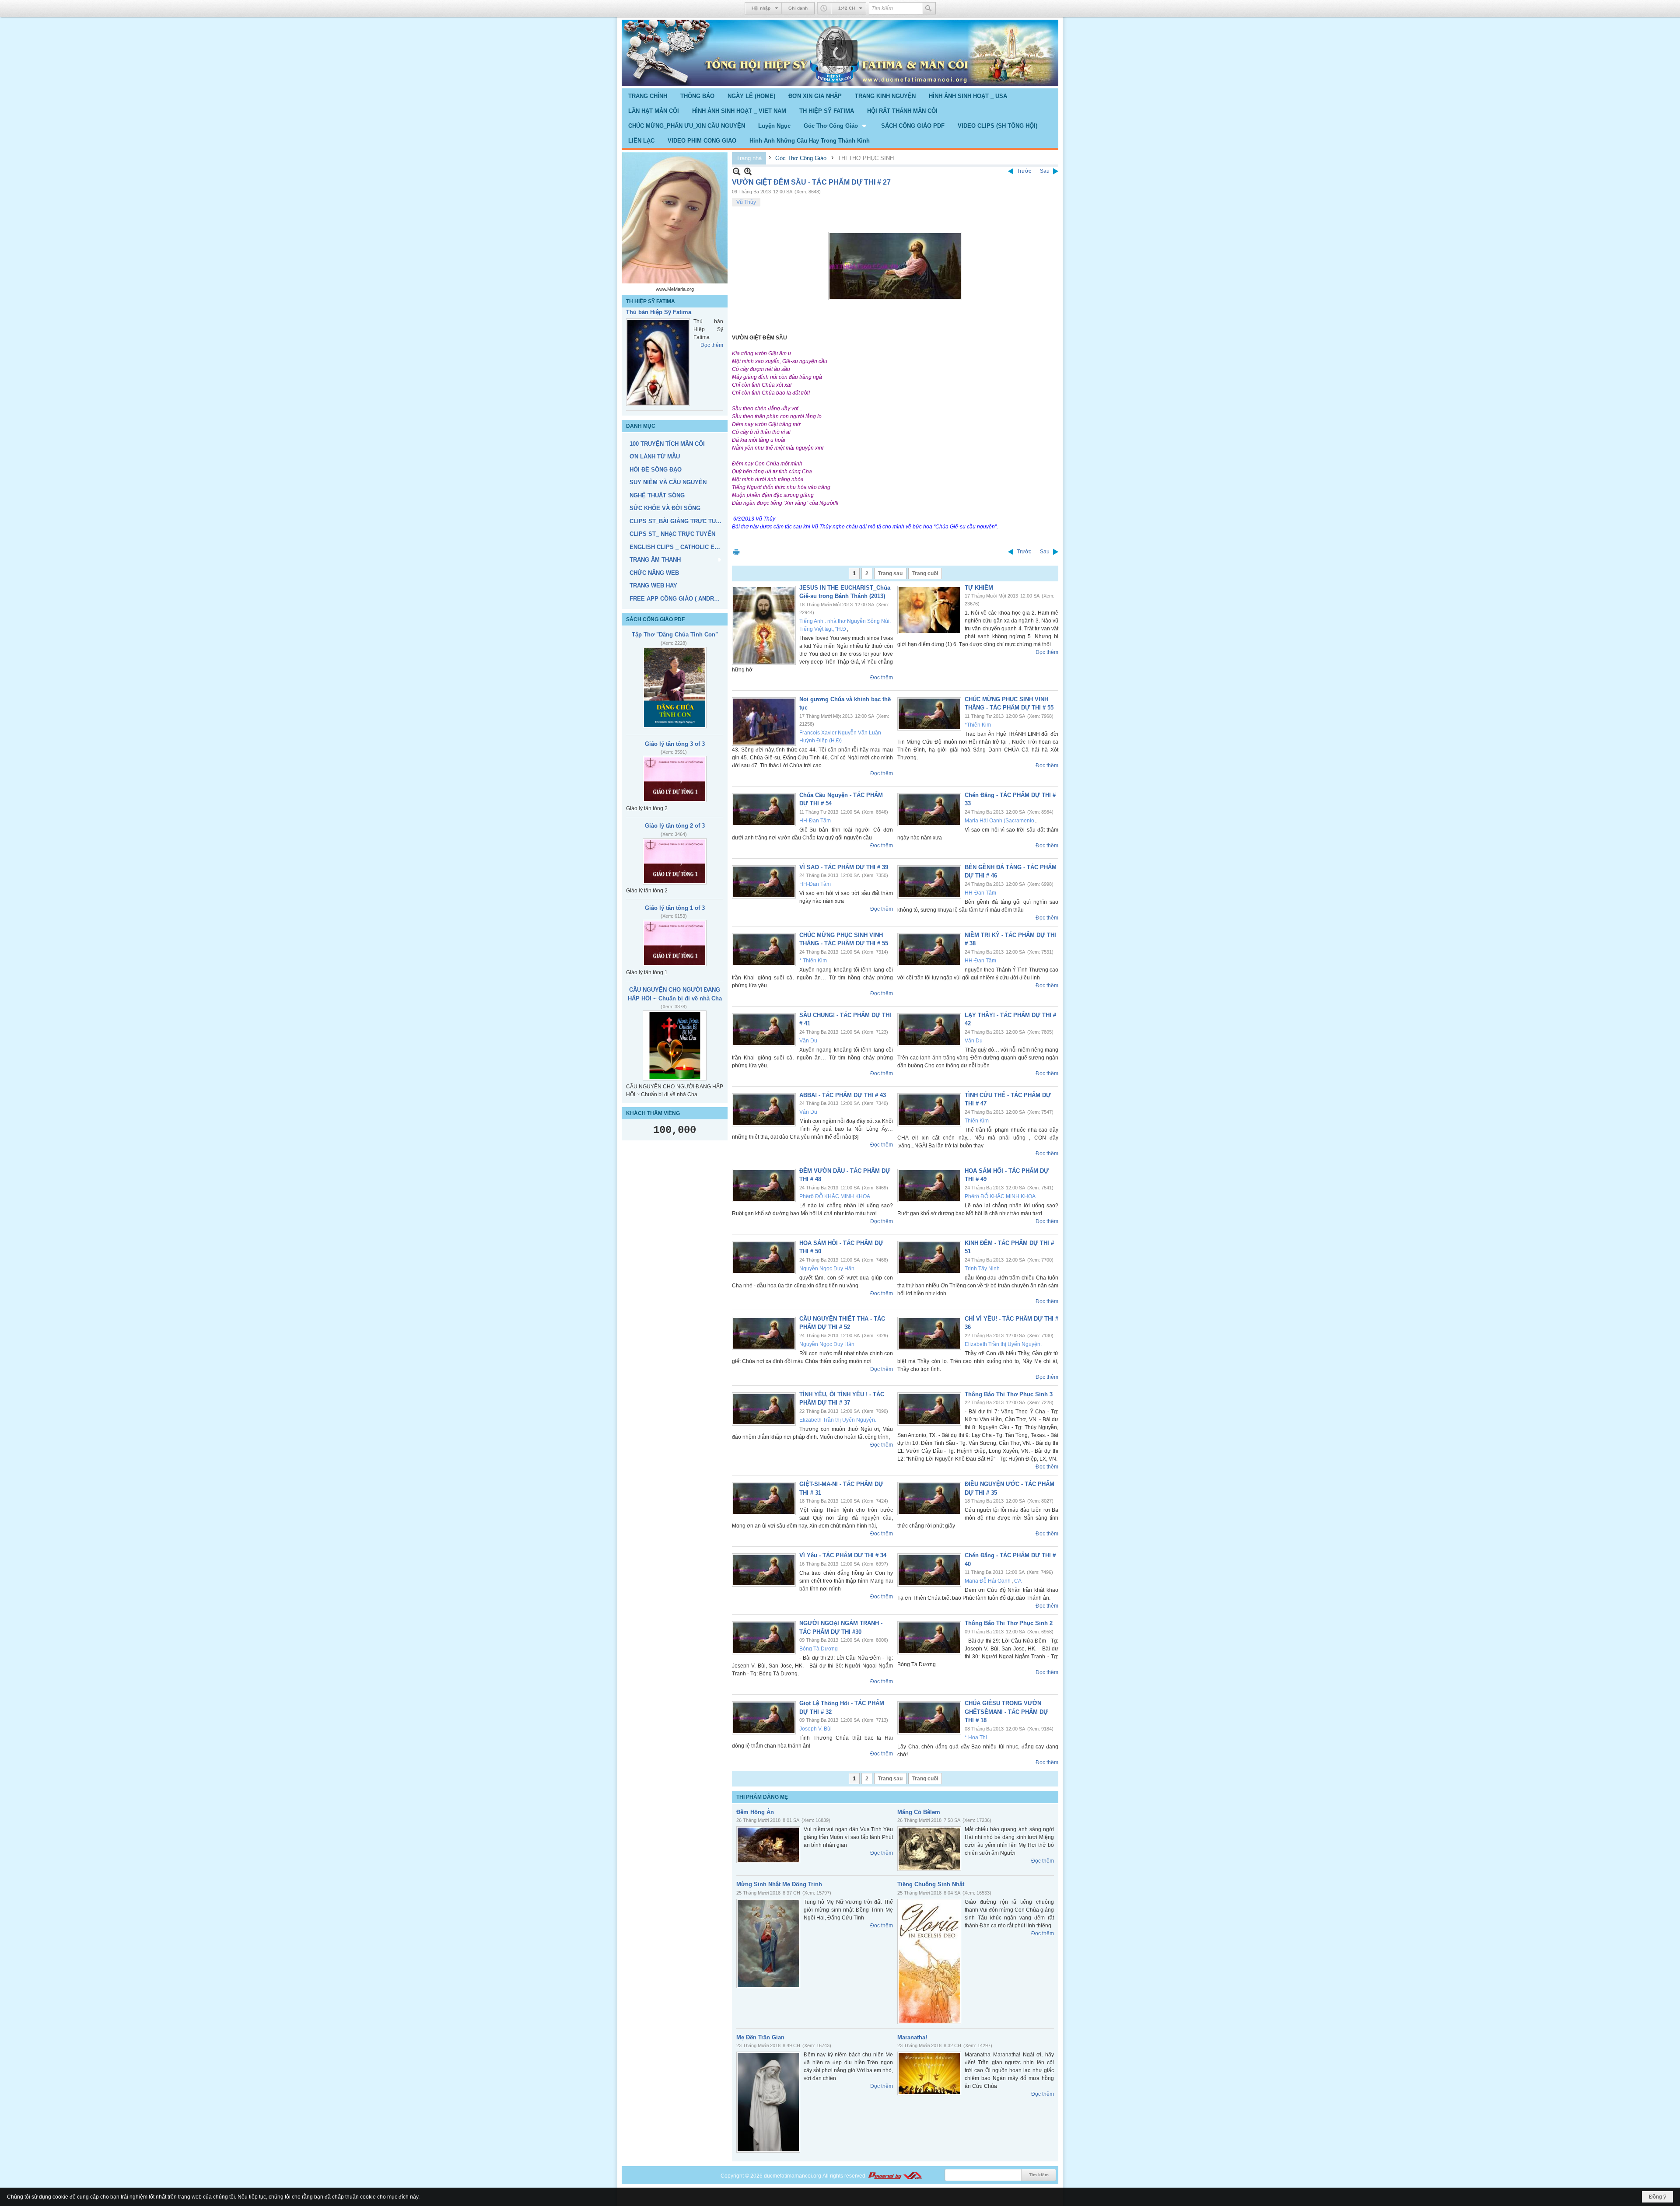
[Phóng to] (748, 171)
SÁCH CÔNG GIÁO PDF (655, 645)
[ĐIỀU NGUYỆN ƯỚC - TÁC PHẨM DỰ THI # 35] (929, 1499)
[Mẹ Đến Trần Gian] (768, 2102)
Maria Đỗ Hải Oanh (988, 1581)
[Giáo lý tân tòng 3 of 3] (675, 804)
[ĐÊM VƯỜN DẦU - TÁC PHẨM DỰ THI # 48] (764, 1185)
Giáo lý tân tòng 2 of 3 (675, 851)
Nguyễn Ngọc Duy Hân (827, 1269)
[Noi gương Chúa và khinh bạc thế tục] (764, 722)
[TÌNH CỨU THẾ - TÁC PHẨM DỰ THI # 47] (929, 1110)
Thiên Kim (977, 1121)
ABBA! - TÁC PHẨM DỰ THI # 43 (843, 1095)
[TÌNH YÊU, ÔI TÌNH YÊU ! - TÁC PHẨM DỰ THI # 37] (764, 1409)
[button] (836, 126)
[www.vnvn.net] (895, 2176)
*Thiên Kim (978, 725)
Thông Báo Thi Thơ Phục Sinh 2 (1009, 1623)
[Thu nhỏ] (737, 171)
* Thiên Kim (813, 961)
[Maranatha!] (929, 2073)
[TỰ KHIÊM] (929, 610)
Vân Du (808, 1041)
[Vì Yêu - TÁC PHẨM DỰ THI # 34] (764, 1570)
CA (1018, 1581)
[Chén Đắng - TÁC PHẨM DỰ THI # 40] (929, 1570)
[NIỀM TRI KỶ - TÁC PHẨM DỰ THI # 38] (929, 950)
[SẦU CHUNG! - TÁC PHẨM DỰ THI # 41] (764, 1030)
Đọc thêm (712, 401)
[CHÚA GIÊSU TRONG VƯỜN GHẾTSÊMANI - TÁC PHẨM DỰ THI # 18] (929, 1718)
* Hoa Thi (976, 1738)
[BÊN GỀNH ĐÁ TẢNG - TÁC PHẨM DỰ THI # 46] (929, 882)
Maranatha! (912, 2037)
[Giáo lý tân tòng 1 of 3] (675, 968)
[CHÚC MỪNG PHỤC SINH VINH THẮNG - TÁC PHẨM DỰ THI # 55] (929, 714)
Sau (1045, 171)
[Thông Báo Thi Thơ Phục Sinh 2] (929, 1638)
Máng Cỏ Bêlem (919, 1812)
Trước (1024, 171)
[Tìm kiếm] (929, 8)
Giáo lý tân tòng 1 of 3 (675, 933)
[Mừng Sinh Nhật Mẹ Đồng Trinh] (768, 1944)
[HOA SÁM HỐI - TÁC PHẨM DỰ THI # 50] (764, 1258)
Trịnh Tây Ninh (982, 1269)
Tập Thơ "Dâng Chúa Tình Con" (675, 660)
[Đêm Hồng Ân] (768, 1845)
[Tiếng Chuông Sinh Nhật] (929, 1961)
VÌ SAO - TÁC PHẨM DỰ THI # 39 (844, 867)
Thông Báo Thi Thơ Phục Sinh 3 (1009, 1394)
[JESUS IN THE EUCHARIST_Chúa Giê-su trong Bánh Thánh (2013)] (764, 625)
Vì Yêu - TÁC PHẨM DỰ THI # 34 (843, 1555)
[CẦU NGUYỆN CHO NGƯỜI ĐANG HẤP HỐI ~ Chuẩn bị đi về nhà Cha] (675, 1071)
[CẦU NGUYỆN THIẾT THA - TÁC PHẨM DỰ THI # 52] (764, 1333)
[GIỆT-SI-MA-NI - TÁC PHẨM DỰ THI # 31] (764, 1499)
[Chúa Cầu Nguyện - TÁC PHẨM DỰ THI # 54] (764, 810)
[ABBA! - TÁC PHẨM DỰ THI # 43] (764, 1110)
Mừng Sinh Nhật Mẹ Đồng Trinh (779, 1884)
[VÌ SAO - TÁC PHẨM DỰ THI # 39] (764, 882)
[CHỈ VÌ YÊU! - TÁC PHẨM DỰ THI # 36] (929, 1333)
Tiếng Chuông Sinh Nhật (931, 1884)
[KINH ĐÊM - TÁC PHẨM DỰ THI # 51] (929, 1258)
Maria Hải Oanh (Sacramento (999, 821)
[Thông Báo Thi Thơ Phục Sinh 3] (929, 1409)
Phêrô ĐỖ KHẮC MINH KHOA (835, 1196)
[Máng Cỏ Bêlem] (929, 1849)
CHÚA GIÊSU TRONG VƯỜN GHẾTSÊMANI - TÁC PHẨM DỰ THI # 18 (1006, 1712)
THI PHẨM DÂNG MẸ (762, 1797)
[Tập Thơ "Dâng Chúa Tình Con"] (675, 713)
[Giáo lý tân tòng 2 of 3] (675, 887)
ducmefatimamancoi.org (793, 2176)
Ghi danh (798, 8)
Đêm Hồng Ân (755, 1812)
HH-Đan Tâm (815, 821)
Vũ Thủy (746, 202)
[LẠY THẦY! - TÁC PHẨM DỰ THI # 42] (929, 1030)
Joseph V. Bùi (815, 1729)
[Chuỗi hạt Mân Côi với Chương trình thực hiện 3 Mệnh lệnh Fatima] (658, 379)
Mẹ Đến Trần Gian (760, 2037)
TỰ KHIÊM (979, 588)
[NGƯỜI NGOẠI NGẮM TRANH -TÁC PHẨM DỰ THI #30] (764, 1638)
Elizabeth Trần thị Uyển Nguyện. (1003, 1344)
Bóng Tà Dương (819, 1649)
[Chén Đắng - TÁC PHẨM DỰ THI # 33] (929, 810)
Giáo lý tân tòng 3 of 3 (675, 769)
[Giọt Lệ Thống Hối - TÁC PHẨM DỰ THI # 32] (764, 1718)
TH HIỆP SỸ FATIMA (651, 301)
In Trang (736, 552)
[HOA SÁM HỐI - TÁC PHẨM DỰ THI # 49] (929, 1185)
